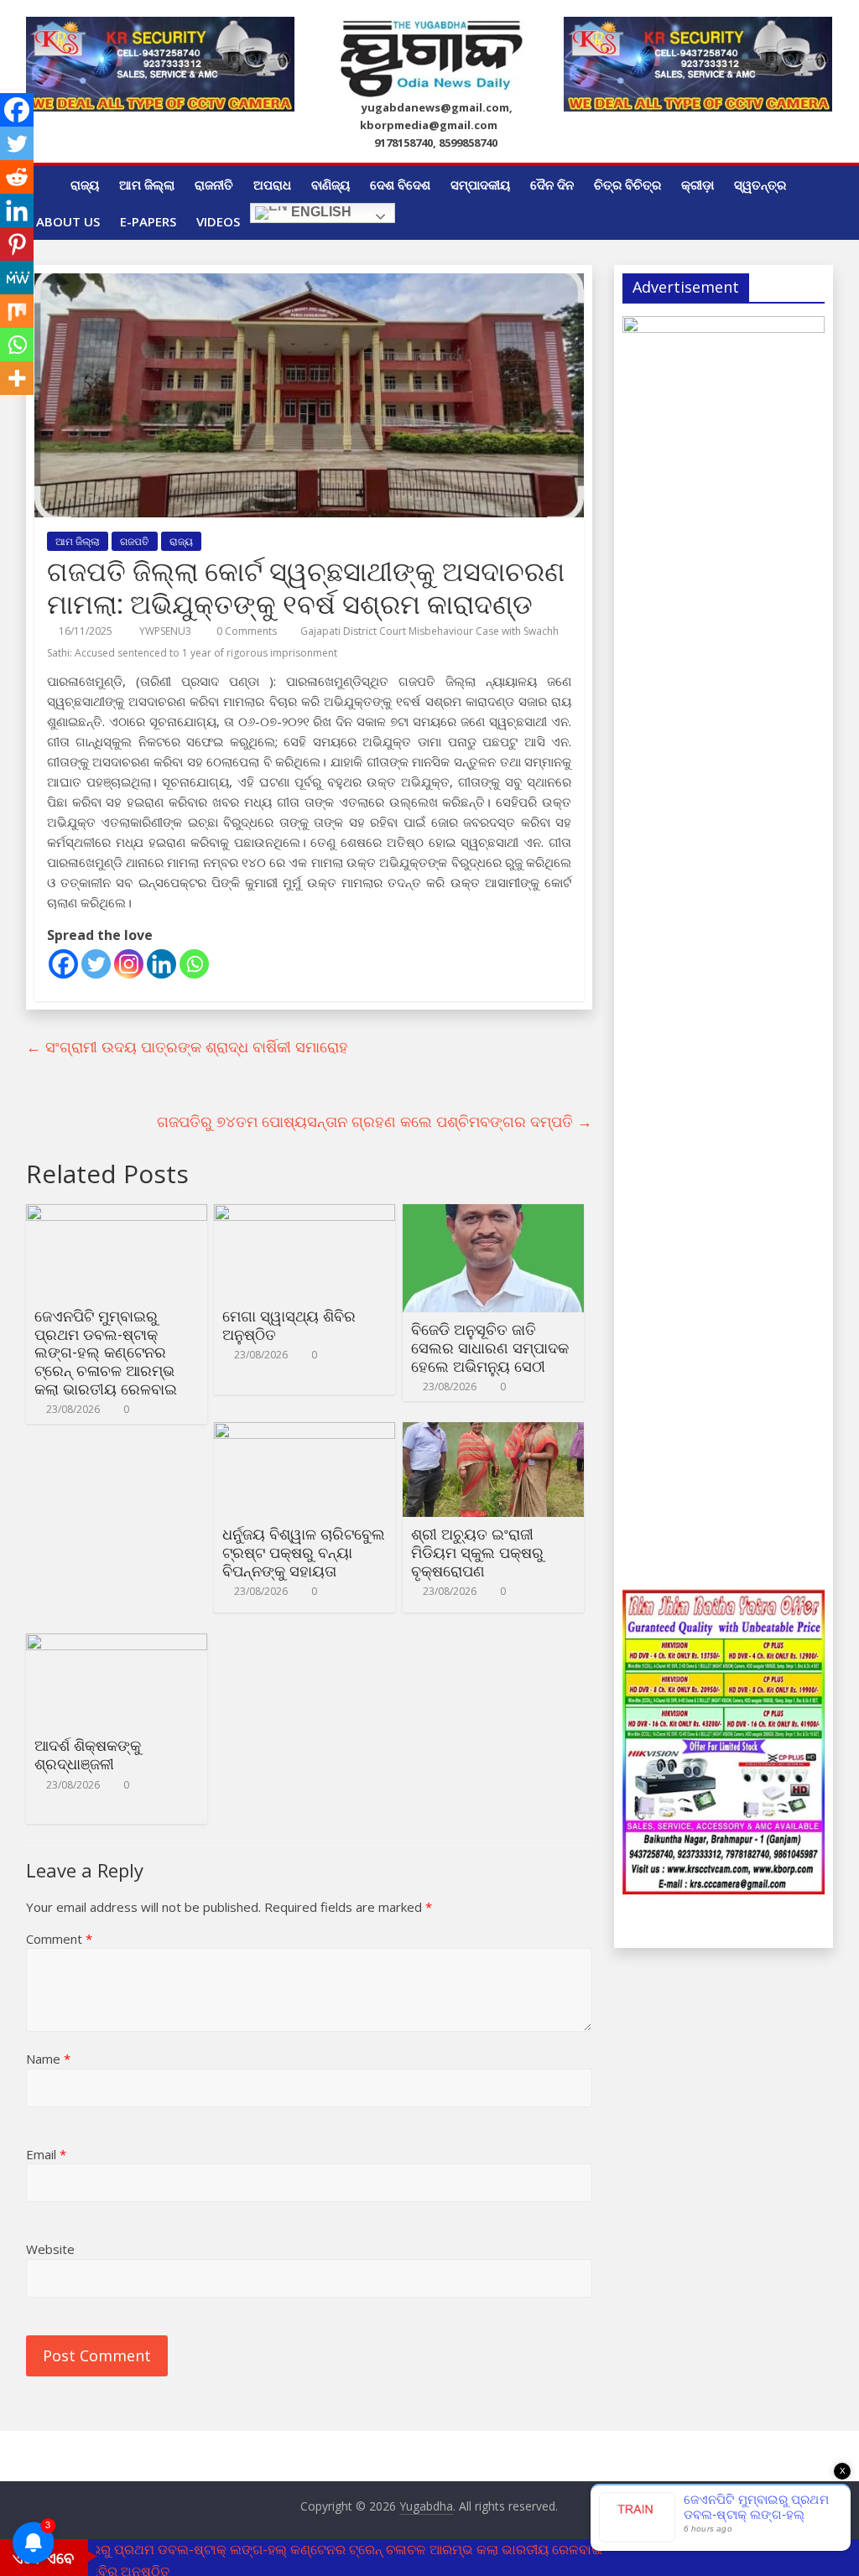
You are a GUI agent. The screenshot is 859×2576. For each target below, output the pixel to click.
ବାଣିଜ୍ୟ (331, 184)
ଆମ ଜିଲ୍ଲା (147, 184)
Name (48, 2059)
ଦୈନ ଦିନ (552, 184)
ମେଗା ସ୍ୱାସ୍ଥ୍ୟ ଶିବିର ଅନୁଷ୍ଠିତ (289, 1325)
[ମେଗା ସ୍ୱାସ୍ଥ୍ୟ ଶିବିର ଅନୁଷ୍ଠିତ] (305, 1214)
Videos (218, 221)
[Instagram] (129, 964)
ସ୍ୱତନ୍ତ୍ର (760, 184)
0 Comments (245, 631)
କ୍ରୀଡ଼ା (698, 184)
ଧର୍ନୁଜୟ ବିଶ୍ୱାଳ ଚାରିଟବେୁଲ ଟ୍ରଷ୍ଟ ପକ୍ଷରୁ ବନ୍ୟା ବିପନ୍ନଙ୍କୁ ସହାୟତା (304, 1552)
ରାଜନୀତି (214, 184)
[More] (17, 378)
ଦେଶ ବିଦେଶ (400, 184)
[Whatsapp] (194, 964)
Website (50, 2249)
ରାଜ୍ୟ (85, 184)
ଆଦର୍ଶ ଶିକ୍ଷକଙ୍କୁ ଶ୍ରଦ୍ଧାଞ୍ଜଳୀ (88, 1754)
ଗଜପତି (135, 541)
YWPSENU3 (167, 631)
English (320, 213)
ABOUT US (68, 221)
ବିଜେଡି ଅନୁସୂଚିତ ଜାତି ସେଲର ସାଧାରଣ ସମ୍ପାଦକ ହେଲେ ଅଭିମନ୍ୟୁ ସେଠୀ (490, 1347)
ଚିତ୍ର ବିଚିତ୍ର (627, 184)
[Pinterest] (17, 244)
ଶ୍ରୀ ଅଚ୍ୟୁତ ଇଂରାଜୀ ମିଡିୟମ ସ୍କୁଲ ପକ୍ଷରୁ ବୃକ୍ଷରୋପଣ (477, 1552)
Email (46, 2154)
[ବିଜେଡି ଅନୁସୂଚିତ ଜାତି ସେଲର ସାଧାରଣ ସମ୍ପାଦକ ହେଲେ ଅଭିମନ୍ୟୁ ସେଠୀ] (493, 1214)
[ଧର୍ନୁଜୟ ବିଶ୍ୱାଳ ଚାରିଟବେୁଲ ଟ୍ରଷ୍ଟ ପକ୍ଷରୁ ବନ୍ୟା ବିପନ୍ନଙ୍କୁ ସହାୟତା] (305, 1432)
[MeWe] (17, 278)
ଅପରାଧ (272, 184)
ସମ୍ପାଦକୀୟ (480, 184)
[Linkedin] (161, 964)
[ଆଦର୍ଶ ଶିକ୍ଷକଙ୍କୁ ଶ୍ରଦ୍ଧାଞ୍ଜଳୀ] (117, 1644)
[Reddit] (17, 177)
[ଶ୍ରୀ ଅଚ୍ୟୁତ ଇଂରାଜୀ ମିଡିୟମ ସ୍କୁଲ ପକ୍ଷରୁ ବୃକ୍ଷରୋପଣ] (493, 1432)
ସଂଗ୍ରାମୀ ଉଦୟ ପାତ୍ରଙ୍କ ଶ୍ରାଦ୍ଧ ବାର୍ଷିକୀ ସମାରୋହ (187, 1046)
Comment (59, 1939)
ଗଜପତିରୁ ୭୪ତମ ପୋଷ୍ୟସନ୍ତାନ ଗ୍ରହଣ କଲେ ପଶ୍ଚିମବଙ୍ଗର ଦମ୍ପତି (375, 1121)
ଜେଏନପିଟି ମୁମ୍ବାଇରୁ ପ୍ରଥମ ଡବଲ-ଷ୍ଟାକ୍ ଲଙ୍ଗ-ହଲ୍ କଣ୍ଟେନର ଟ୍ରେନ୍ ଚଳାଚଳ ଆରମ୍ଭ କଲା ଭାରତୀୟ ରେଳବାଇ (106, 1352)
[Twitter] (96, 964)
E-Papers (148, 221)
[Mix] (17, 311)
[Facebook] (63, 964)
